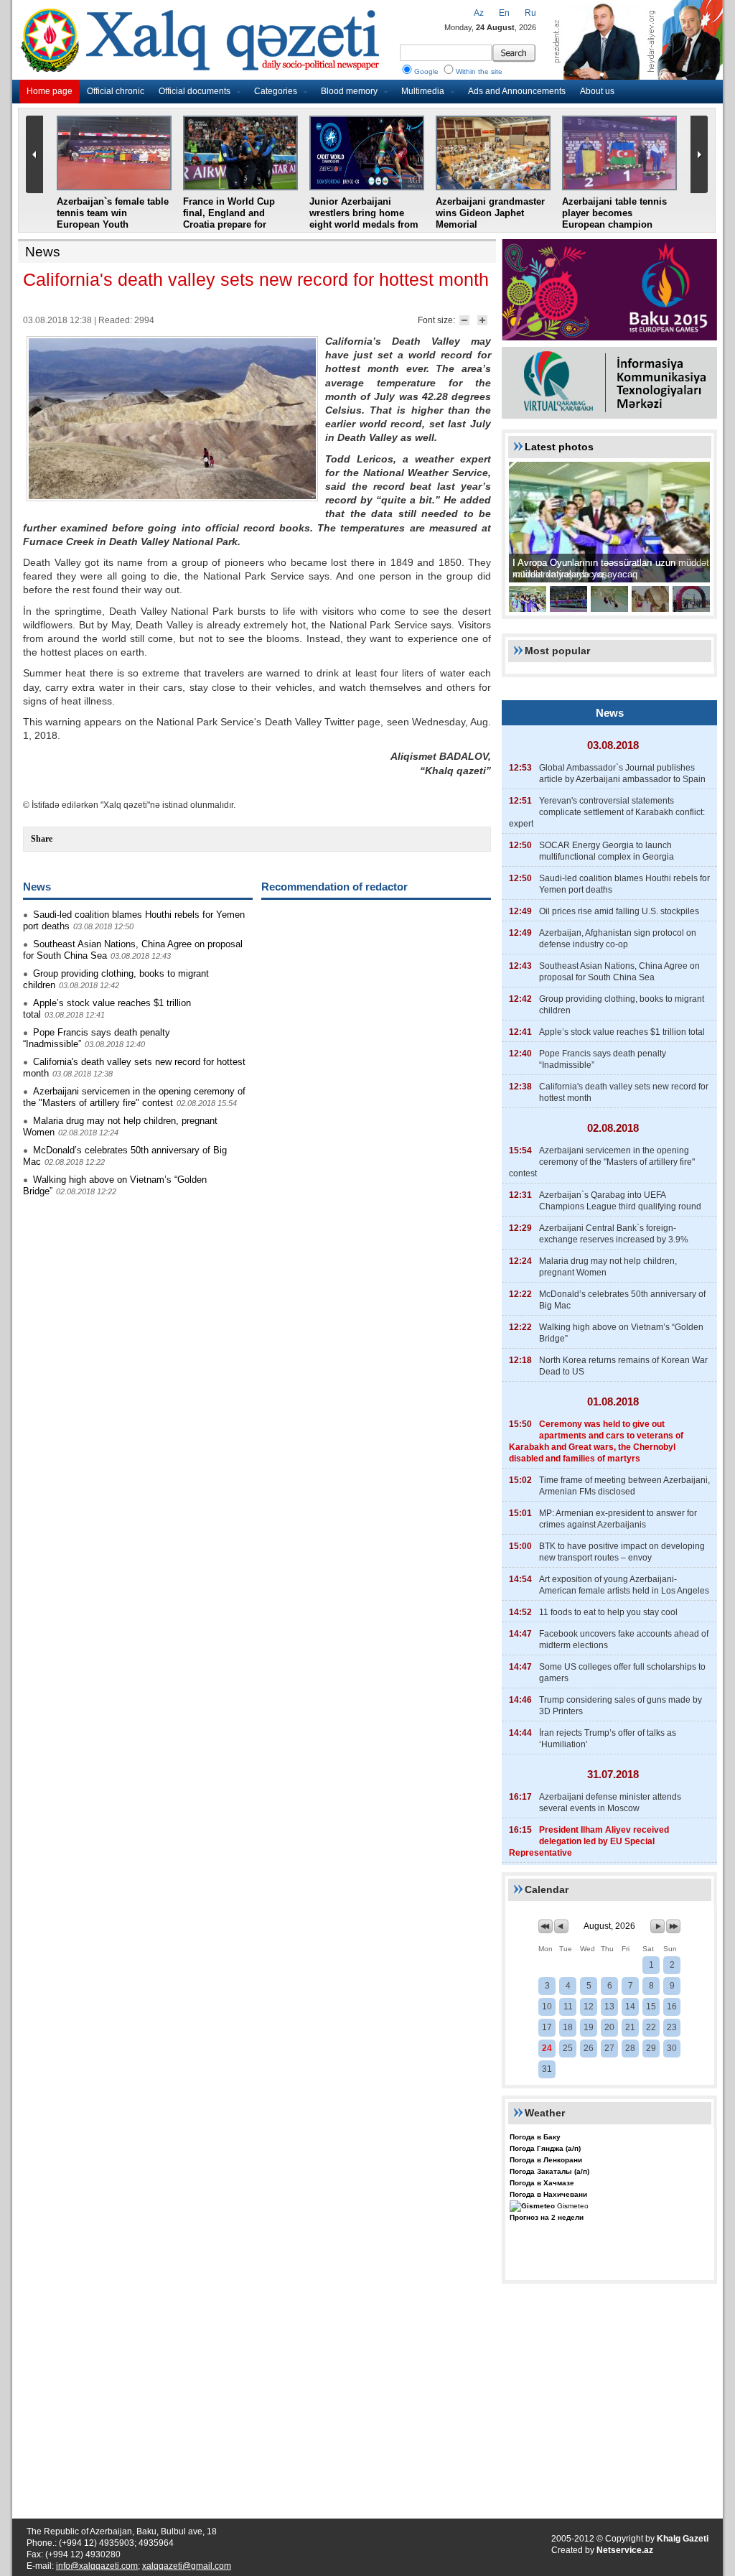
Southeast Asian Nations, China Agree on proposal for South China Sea (619, 972)
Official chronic (116, 91)
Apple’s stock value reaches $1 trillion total (622, 1032)
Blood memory (349, 91)
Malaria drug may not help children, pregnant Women (608, 1267)
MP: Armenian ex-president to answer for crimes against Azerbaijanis (618, 1519)
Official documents (195, 91)
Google (426, 71)
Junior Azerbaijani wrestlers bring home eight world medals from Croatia (364, 219)
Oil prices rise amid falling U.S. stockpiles (619, 911)
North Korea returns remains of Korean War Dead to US (623, 1366)
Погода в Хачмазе (542, 2183)
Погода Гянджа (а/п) (545, 2148)
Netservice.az (625, 2550)
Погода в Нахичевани (548, 2194)
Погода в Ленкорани (546, 2160)
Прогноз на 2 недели (547, 2217)
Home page (50, 91)
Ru (530, 13)
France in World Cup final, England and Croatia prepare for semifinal (229, 219)
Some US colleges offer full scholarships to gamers (622, 1673)
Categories (276, 91)
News (43, 252)
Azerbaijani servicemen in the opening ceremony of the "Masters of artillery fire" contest (134, 1097)
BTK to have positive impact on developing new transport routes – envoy (622, 1552)
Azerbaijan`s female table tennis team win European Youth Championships (113, 219)
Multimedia (423, 91)
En (504, 13)
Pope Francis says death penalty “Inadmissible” (603, 1059)
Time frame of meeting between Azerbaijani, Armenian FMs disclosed (624, 1486)
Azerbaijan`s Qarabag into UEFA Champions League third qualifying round (620, 1201)
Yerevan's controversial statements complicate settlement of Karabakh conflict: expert (607, 812)
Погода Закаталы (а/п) (549, 2171)
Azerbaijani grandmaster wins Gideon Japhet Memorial (490, 213)
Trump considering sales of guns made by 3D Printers (621, 1706)
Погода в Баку (535, 2137)
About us (597, 91)
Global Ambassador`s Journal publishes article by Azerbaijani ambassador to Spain (622, 773)
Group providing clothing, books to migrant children (622, 1005)
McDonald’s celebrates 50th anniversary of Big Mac (622, 1300)
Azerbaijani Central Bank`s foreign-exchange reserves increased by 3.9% (614, 1234)
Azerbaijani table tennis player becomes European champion (614, 213)
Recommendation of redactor (334, 887)
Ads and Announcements (517, 91)
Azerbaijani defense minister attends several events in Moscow (610, 1803)
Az (479, 13)
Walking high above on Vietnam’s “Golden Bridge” (621, 1333)
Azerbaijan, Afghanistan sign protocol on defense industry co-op (618, 939)
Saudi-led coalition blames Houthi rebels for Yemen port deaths (624, 884)
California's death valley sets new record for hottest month (624, 1092)
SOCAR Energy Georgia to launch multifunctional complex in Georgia (607, 851)
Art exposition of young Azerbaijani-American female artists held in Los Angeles (624, 1585)
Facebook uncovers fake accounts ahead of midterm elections (624, 1640)
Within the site (479, 71)
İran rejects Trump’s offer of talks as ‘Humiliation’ (608, 1739)
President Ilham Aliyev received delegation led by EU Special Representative (589, 1841)
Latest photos (559, 447)
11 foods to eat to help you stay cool (608, 1612)
